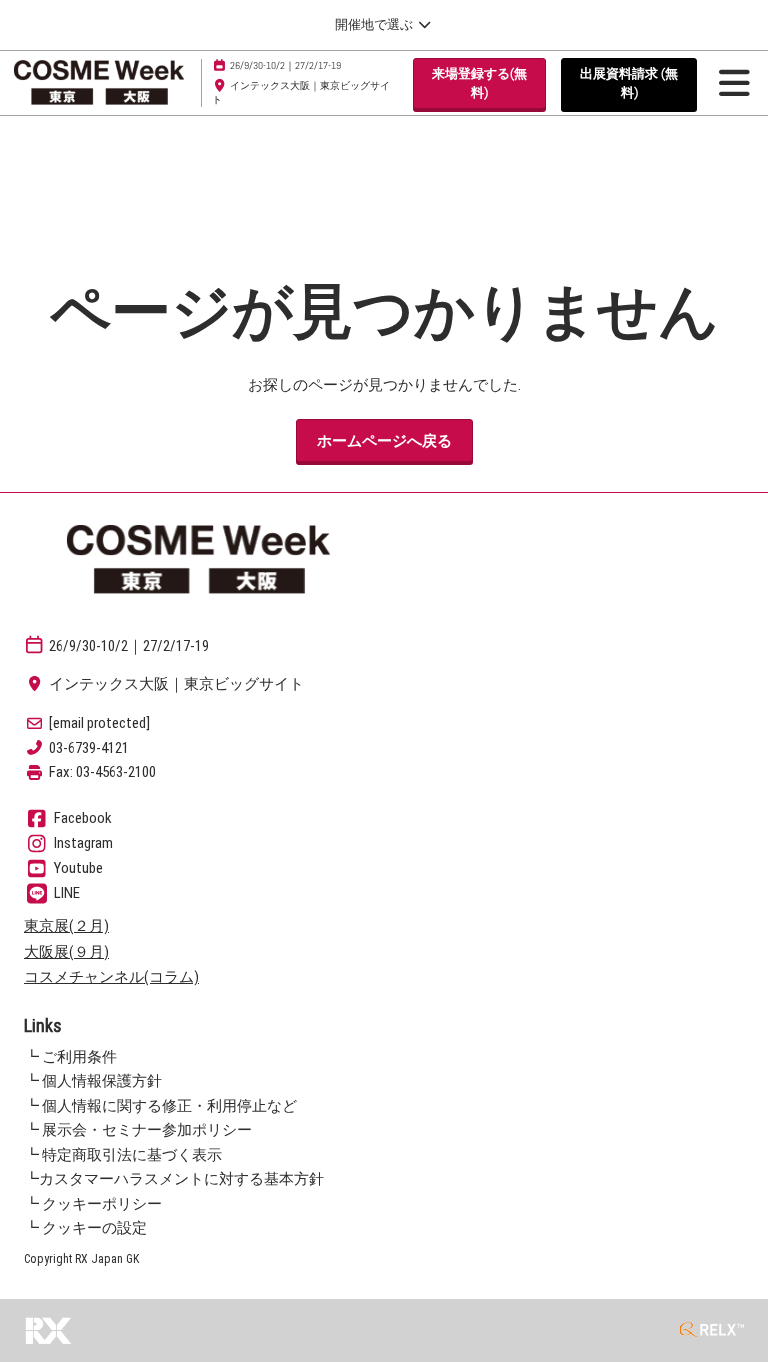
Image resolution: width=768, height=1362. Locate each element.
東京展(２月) (66, 926)
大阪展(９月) (66, 952)
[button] (479, 83)
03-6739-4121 (89, 748)
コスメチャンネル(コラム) (111, 977)
